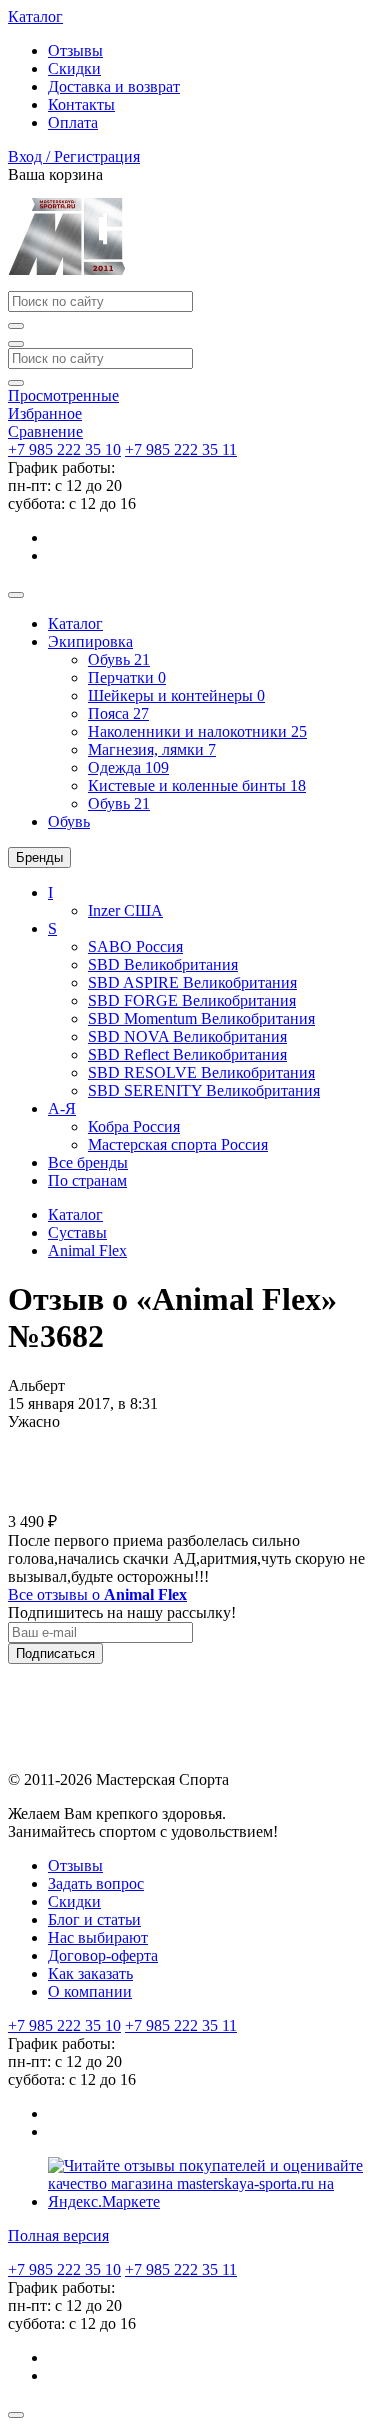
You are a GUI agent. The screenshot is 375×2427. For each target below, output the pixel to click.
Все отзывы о (97, 1594)
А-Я (62, 1108)
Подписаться (55, 1653)
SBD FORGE (192, 1000)
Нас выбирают (98, 1937)
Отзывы (75, 50)
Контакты (81, 104)
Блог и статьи (94, 1919)
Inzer (125, 910)
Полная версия (58, 2235)
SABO (135, 946)
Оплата (73, 122)
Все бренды (88, 1162)
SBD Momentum (201, 1018)
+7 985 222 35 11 (181, 449)
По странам (87, 1180)
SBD (163, 964)
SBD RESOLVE (201, 1072)
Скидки (74, 68)
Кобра (134, 1126)
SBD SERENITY (204, 1090)
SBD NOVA (187, 1036)
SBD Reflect (187, 1054)
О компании (90, 1991)
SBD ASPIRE (192, 982)
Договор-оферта (103, 1955)
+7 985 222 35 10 (64, 449)
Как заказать (90, 1973)
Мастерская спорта (178, 1144)
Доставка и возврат (114, 86)
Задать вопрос (96, 1883)
